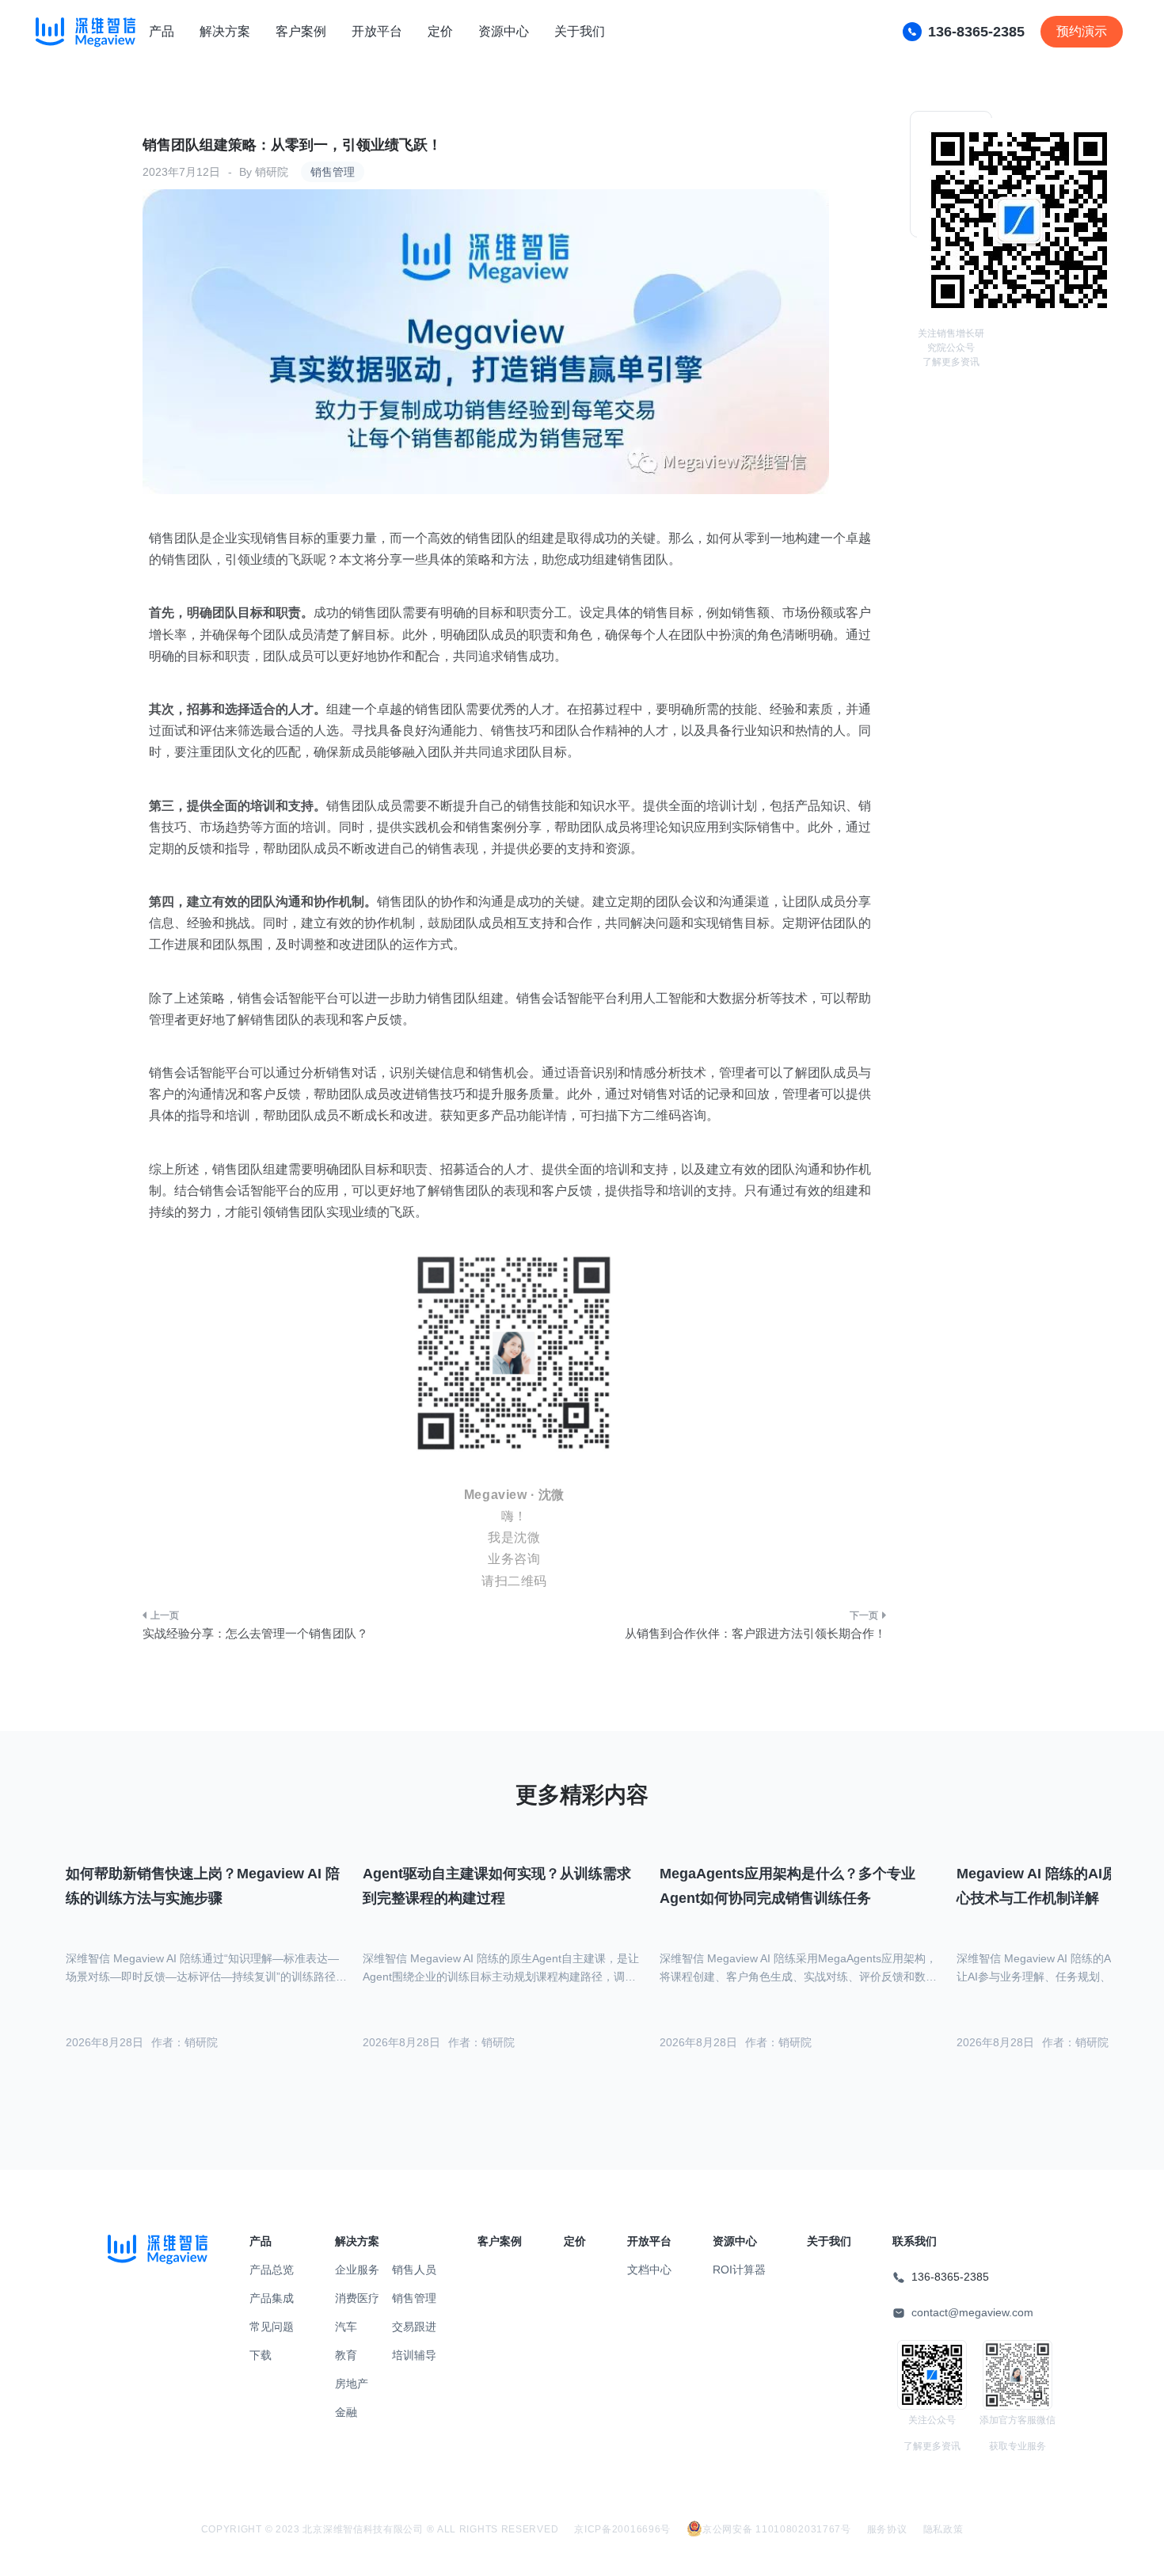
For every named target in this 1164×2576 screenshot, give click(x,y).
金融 (346, 2412)
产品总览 (272, 2270)
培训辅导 (414, 2355)
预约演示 (1082, 31)
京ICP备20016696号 (622, 2529)
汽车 (346, 2327)
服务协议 (887, 2529)
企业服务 (357, 2270)
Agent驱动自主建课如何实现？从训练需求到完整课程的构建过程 (497, 1886)
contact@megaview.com (972, 2312)
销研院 (272, 172)
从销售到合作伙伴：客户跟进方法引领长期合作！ (755, 1633)
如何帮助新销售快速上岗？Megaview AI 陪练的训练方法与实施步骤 (203, 1886)
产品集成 (272, 2298)
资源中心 (504, 31)
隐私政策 (943, 2529)
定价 (440, 31)
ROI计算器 (739, 2270)
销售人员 (414, 2270)
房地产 (352, 2384)
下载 (261, 2355)
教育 (346, 2355)
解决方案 (225, 31)
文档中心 (649, 2270)
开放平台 (377, 31)
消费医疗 (357, 2298)
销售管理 (333, 172)
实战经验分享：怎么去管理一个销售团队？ (255, 1633)
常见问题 (272, 2327)
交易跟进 (414, 2327)
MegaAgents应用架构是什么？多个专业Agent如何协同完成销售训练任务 (787, 1886)
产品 (162, 31)
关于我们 (580, 31)
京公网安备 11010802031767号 (777, 2529)
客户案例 (301, 31)
